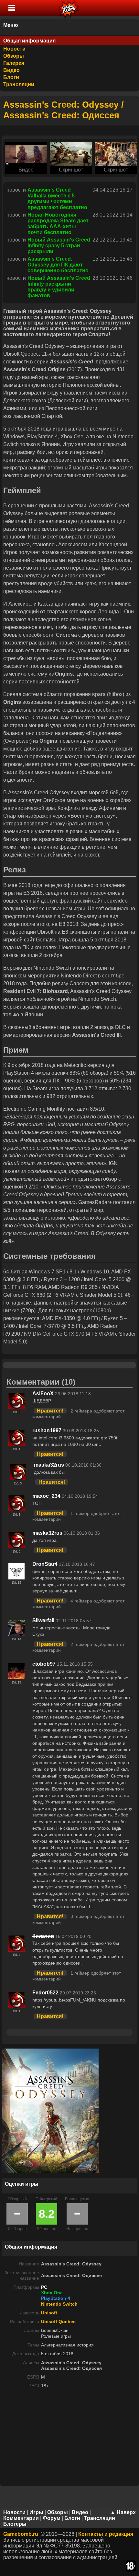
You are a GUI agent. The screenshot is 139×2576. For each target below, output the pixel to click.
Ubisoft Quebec (58, 2322)
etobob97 (44, 1664)
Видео (11, 70)
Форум (52, 2518)
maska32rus (49, 1465)
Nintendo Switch (59, 2304)
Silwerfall (43, 1620)
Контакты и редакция (106, 2534)
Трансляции (19, 84)
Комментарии (21, 2518)
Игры (36, 2512)
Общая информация (29, 41)
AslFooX (43, 1394)
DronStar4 (45, 1564)
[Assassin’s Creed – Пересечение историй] (26, 154)
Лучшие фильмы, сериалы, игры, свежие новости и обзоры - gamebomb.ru (69, 8)
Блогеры (15, 2524)
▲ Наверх (123, 2512)
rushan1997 (47, 1430)
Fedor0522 (45, 1993)
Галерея (14, 63)
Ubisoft (49, 2313)
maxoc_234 (46, 1496)
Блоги (11, 77)
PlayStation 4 (56, 2298)
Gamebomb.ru (21, 2534)
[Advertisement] (69, 2439)
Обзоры (14, 56)
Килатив (43, 1936)
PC (44, 2287)
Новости (14, 49)
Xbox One (52, 2293)
